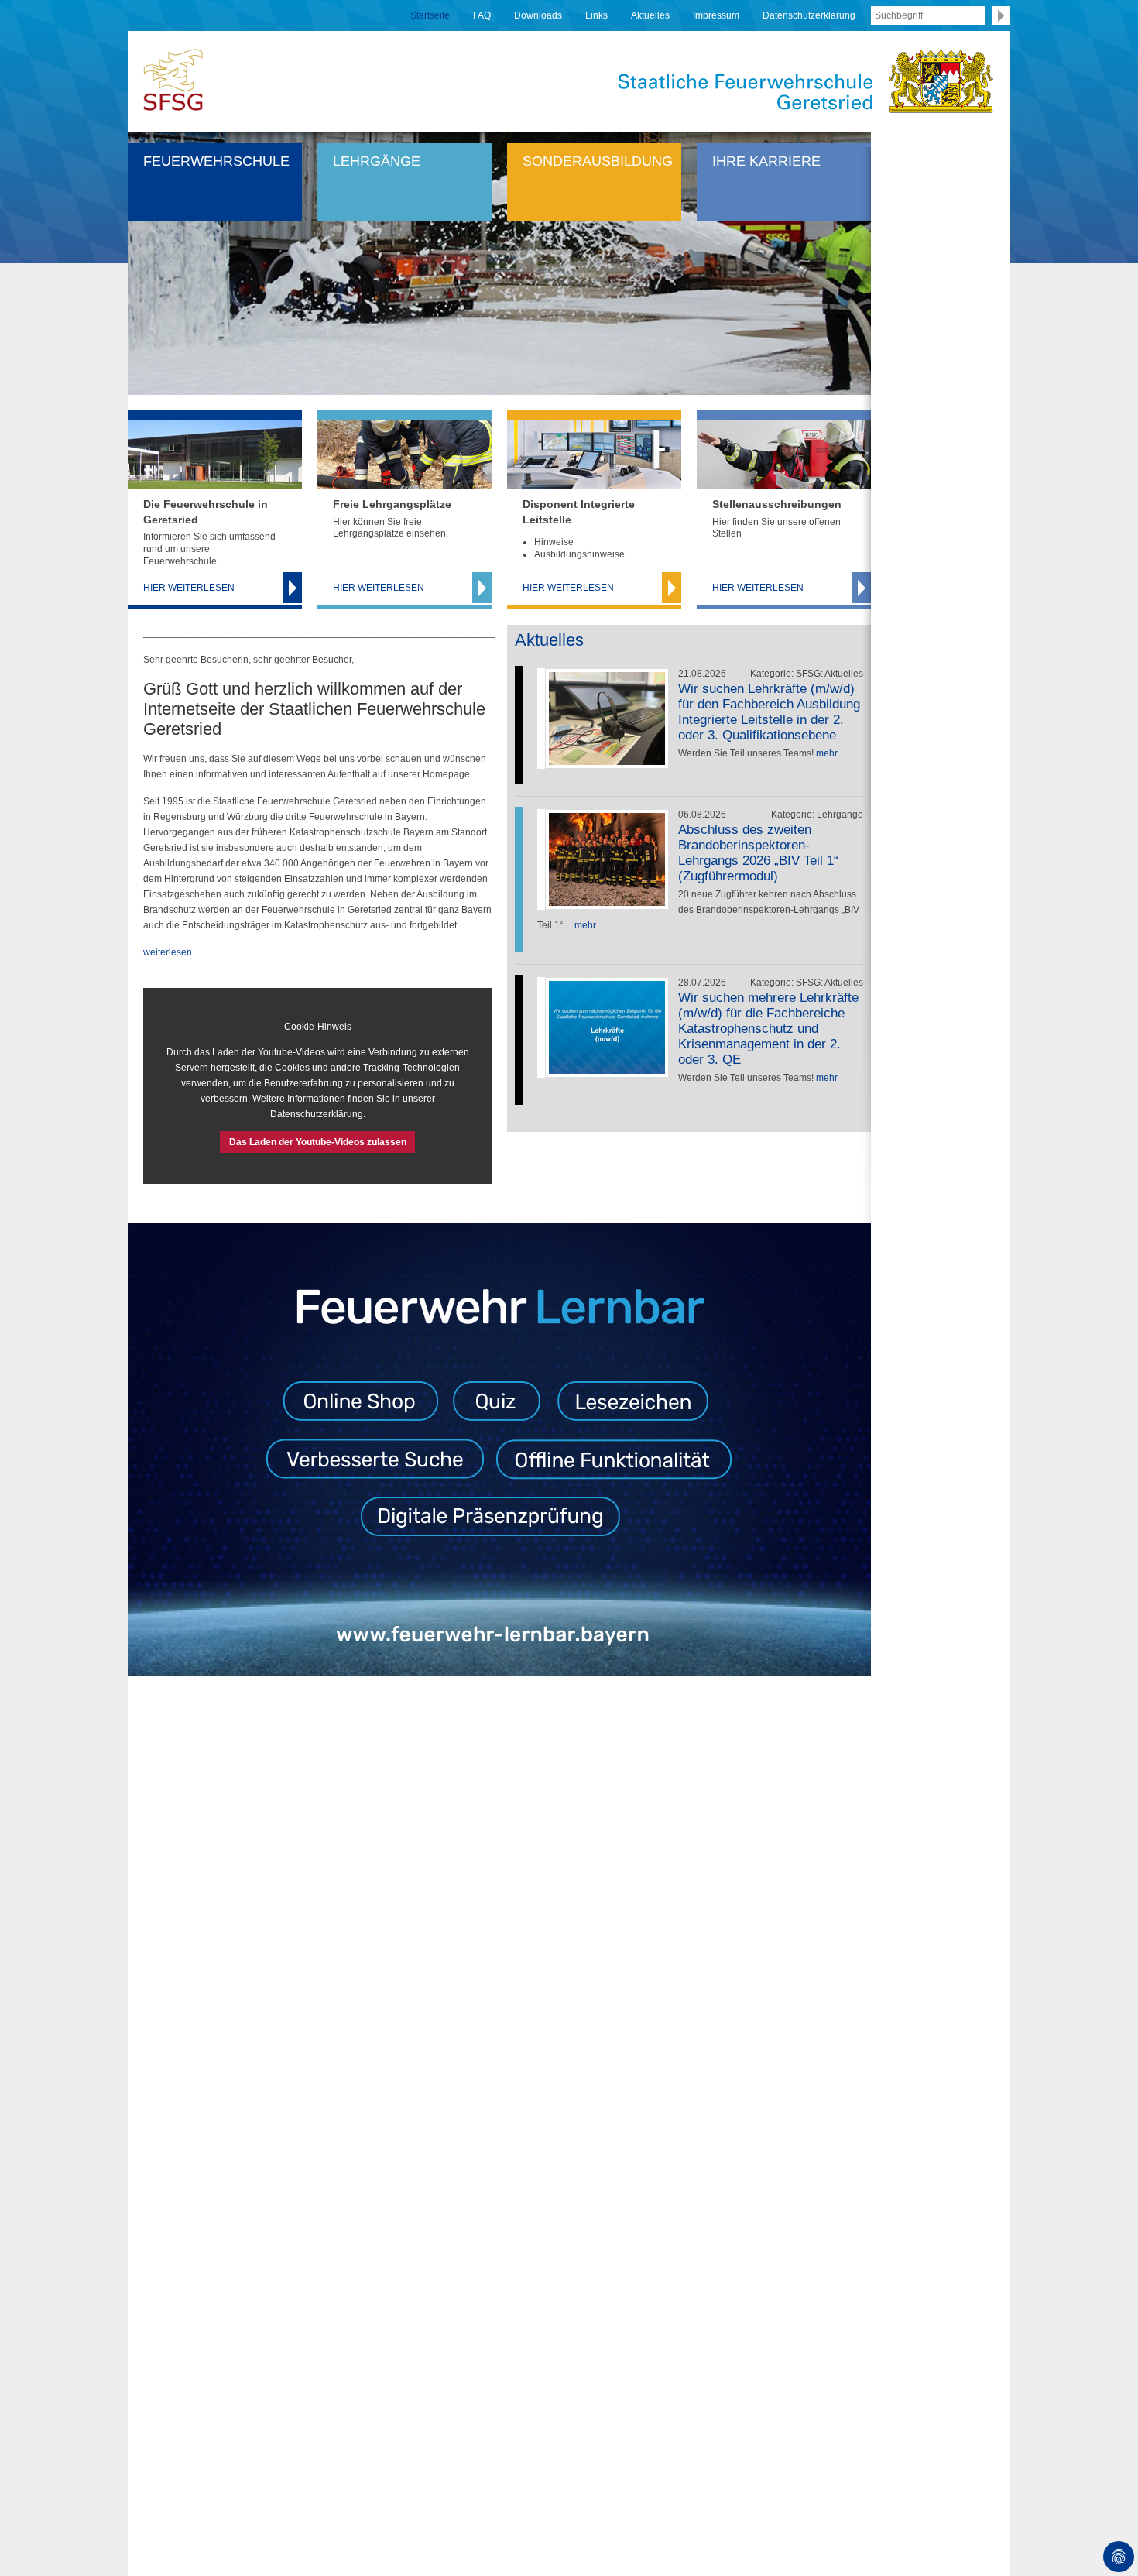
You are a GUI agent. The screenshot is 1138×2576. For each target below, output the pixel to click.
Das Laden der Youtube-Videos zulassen (318, 1142)
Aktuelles (650, 15)
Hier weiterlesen (189, 588)
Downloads (538, 15)
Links (596, 15)
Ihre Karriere (766, 161)
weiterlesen (168, 952)
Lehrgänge (377, 161)
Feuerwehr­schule (216, 161)
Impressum (716, 15)
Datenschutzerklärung (809, 15)
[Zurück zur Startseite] (173, 79)
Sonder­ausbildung (598, 161)
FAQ (482, 15)
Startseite (430, 15)
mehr (827, 753)
